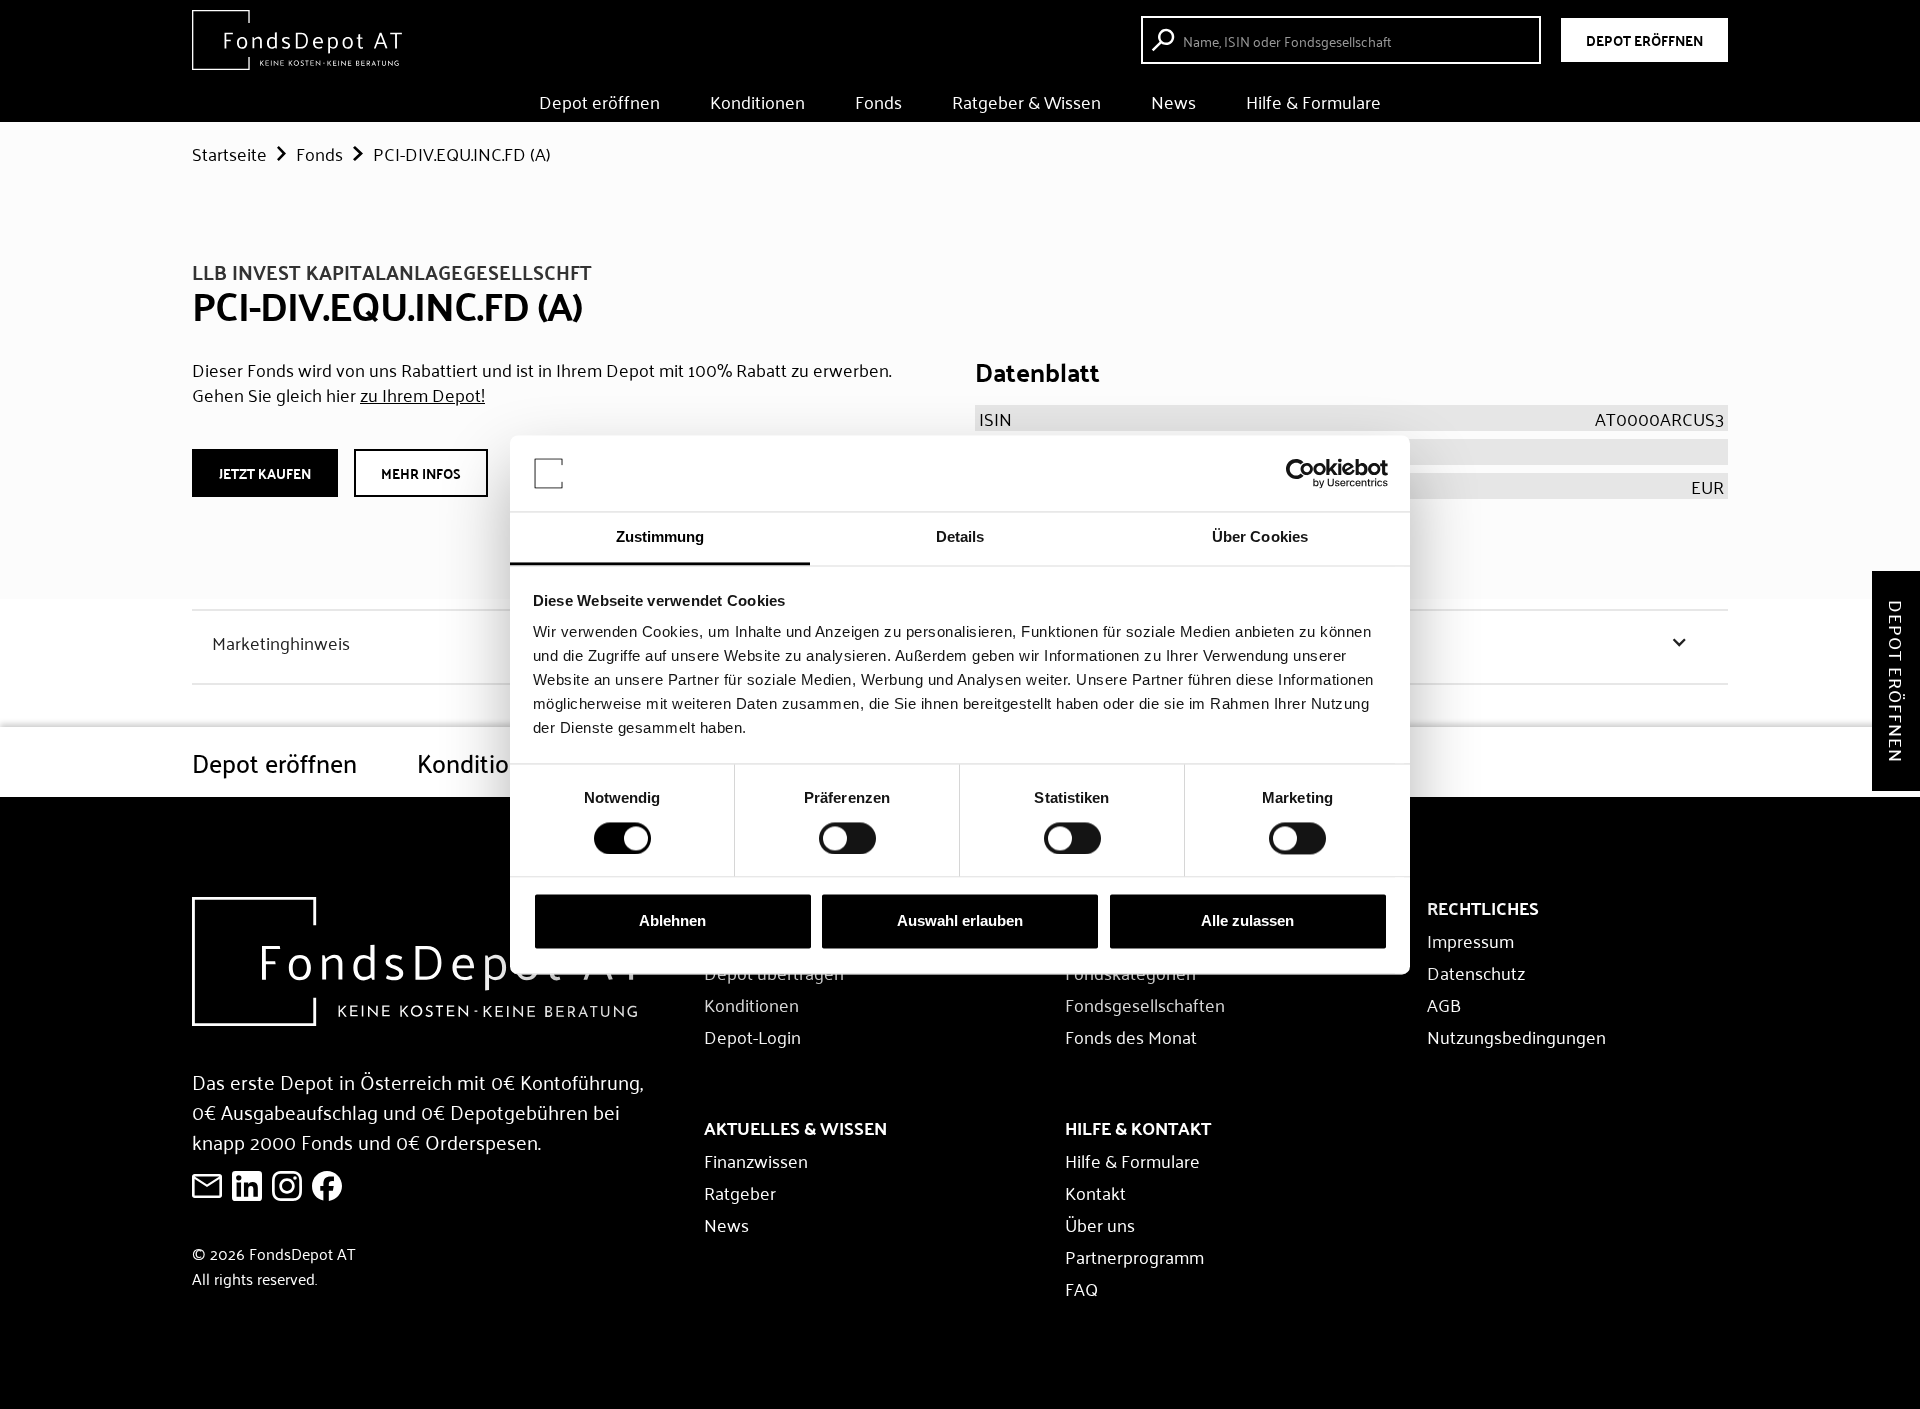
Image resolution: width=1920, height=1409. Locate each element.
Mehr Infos (421, 473)
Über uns (1100, 1224)
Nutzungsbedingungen (1516, 1036)
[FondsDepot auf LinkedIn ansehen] (247, 1186)
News (1173, 101)
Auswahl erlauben (960, 921)
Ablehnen (672, 921)
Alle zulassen (1247, 921)
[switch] (847, 838)
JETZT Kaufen (265, 473)
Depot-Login (752, 1036)
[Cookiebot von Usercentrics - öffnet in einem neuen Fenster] (1300, 473)
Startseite (229, 153)
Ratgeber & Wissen (1026, 101)
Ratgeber (740, 1192)
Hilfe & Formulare (1313, 101)
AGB (1444, 1004)
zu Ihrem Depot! (422, 394)
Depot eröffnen (599, 101)
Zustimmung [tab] (660, 537)
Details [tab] (960, 537)
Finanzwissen (756, 1160)
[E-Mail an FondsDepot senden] (207, 1186)
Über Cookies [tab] (1260, 537)
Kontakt (1095, 1192)
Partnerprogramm (1134, 1256)
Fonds (878, 101)
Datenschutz (1476, 972)
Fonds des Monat (1131, 1036)
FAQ (1081, 1288)
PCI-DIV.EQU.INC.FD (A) (462, 153)
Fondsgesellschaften (1145, 1004)
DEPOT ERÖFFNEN (1644, 40)
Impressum (1470, 940)
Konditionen (757, 101)
